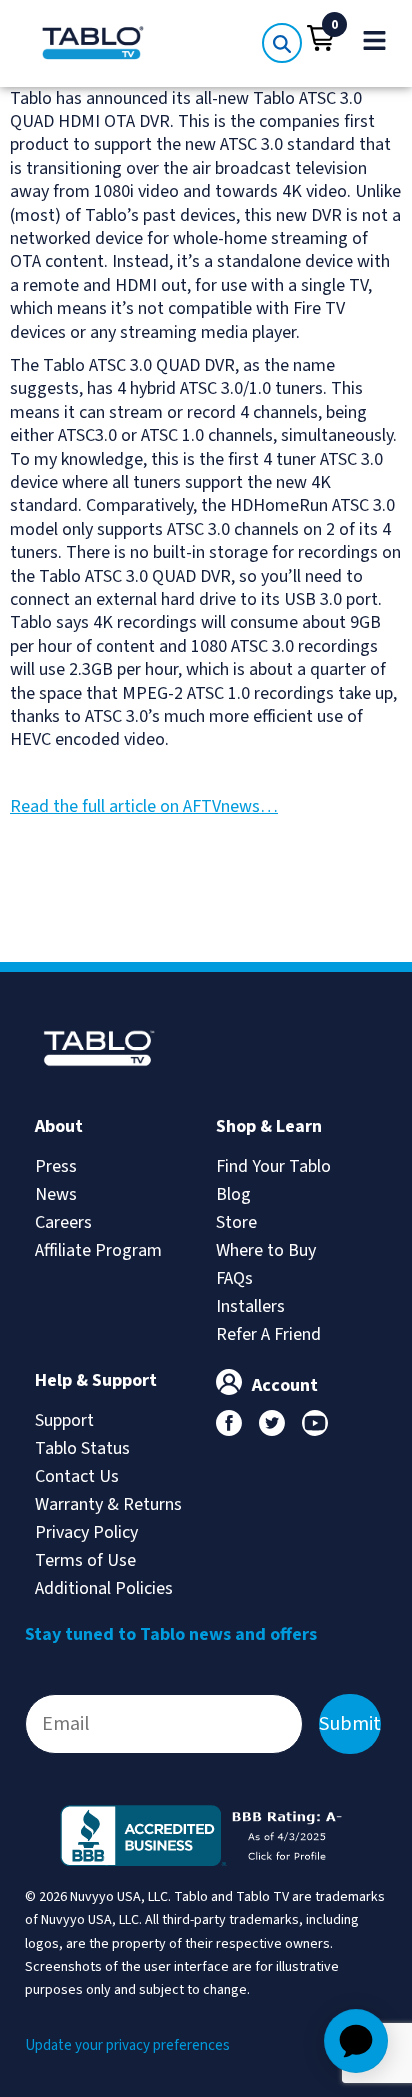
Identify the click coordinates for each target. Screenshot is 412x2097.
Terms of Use (85, 1560)
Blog (233, 1194)
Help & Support (96, 1380)
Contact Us (77, 1476)
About (59, 1126)
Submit (350, 1724)
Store (236, 1222)
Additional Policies (104, 1588)
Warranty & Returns (108, 1504)
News (56, 1194)
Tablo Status (82, 1448)
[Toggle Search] (282, 43)
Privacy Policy (86, 1532)
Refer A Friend (268, 1334)
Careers (63, 1222)
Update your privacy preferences (127, 2045)
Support (64, 1420)
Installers (250, 1306)
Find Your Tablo (273, 1166)
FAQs (234, 1278)
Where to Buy (266, 1250)
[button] (321, 38)
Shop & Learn (269, 1126)
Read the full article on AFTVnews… (144, 806)
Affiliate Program (98, 1250)
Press (56, 1166)
